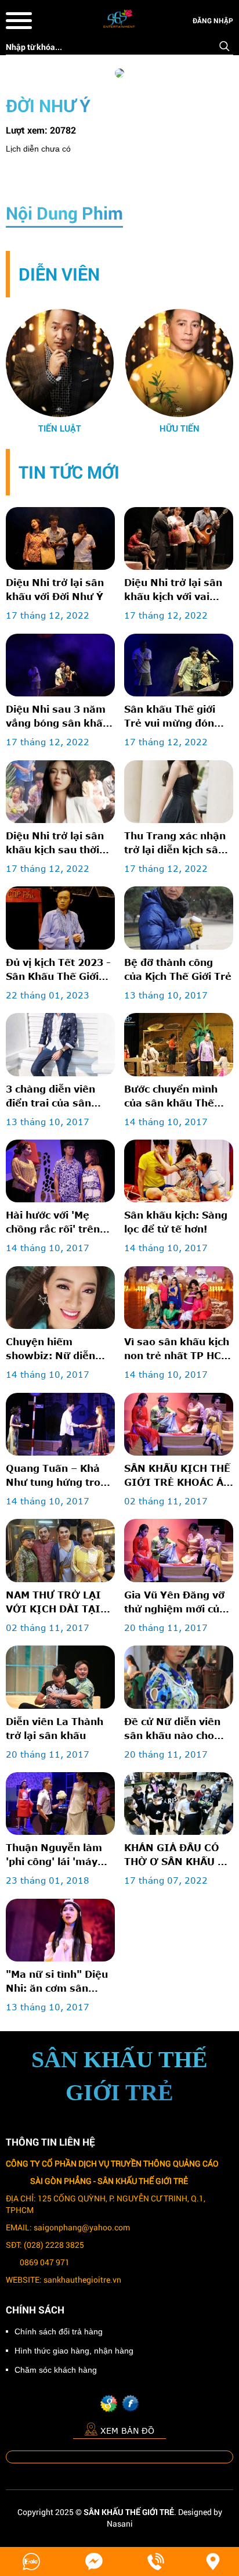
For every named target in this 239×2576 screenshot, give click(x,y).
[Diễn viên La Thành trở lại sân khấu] (60, 1677)
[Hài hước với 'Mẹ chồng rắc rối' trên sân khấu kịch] (60, 1171)
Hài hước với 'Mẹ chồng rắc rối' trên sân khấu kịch (53, 1223)
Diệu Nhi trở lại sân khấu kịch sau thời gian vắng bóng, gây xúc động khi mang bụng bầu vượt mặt (57, 843)
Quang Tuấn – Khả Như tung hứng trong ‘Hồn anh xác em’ (59, 1476)
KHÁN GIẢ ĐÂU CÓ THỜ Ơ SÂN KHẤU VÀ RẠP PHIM (178, 1855)
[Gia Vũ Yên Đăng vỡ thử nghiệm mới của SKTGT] (179, 1550)
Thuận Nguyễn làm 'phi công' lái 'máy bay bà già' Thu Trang (54, 1855)
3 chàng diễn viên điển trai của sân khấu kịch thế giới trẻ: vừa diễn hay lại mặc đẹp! (57, 1097)
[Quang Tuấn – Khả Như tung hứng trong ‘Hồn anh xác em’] (60, 1424)
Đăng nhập (213, 20)
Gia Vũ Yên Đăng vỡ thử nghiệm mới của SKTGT (175, 1603)
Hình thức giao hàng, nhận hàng (74, 2351)
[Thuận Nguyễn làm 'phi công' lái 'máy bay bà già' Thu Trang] (60, 1803)
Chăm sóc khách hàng (56, 2370)
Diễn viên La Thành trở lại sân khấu (55, 1728)
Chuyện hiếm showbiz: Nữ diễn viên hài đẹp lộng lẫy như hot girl (58, 1349)
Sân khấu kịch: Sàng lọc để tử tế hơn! (176, 1222)
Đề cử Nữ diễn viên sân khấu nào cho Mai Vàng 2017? (172, 1729)
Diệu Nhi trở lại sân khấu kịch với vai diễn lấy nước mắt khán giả (173, 590)
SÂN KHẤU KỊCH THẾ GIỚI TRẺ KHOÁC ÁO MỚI (178, 1476)
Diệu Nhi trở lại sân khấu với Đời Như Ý (55, 589)
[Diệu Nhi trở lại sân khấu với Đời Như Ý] (60, 538)
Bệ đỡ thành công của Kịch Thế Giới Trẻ (178, 969)
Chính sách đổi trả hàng (59, 2331)
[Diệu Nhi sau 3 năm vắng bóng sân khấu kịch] (60, 665)
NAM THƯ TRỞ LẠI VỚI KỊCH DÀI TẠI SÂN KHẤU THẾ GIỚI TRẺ (59, 1603)
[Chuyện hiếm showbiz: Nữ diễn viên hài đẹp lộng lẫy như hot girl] (60, 1298)
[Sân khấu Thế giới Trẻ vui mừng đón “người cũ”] (179, 665)
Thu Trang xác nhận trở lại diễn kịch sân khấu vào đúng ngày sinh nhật (176, 843)
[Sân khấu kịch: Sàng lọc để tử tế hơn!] (179, 1171)
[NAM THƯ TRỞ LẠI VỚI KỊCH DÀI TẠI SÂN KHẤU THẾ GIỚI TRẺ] (60, 1550)
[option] (60, 372)
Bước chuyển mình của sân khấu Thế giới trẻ (171, 1097)
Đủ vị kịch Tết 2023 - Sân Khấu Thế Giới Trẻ (58, 970)
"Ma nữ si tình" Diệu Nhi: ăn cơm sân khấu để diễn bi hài (57, 1982)
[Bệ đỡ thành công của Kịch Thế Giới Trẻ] (179, 918)
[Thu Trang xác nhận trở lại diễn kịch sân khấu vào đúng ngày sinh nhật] (179, 792)
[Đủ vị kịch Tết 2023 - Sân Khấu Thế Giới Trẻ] (60, 918)
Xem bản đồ (127, 2431)
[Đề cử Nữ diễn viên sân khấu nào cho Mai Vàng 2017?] (179, 1677)
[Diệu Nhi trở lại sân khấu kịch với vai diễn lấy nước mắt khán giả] (179, 538)
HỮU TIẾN (180, 428)
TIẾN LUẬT (60, 428)
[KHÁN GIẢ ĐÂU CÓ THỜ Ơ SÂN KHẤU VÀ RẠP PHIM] (179, 1803)
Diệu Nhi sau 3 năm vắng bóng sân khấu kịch (57, 717)
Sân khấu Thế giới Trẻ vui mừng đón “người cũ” (170, 717)
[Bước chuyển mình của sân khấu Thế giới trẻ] (179, 1044)
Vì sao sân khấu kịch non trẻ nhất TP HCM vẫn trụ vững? (177, 1349)
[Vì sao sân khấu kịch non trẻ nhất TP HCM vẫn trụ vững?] (179, 1298)
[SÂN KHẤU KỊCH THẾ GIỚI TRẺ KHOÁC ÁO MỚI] (179, 1424)
